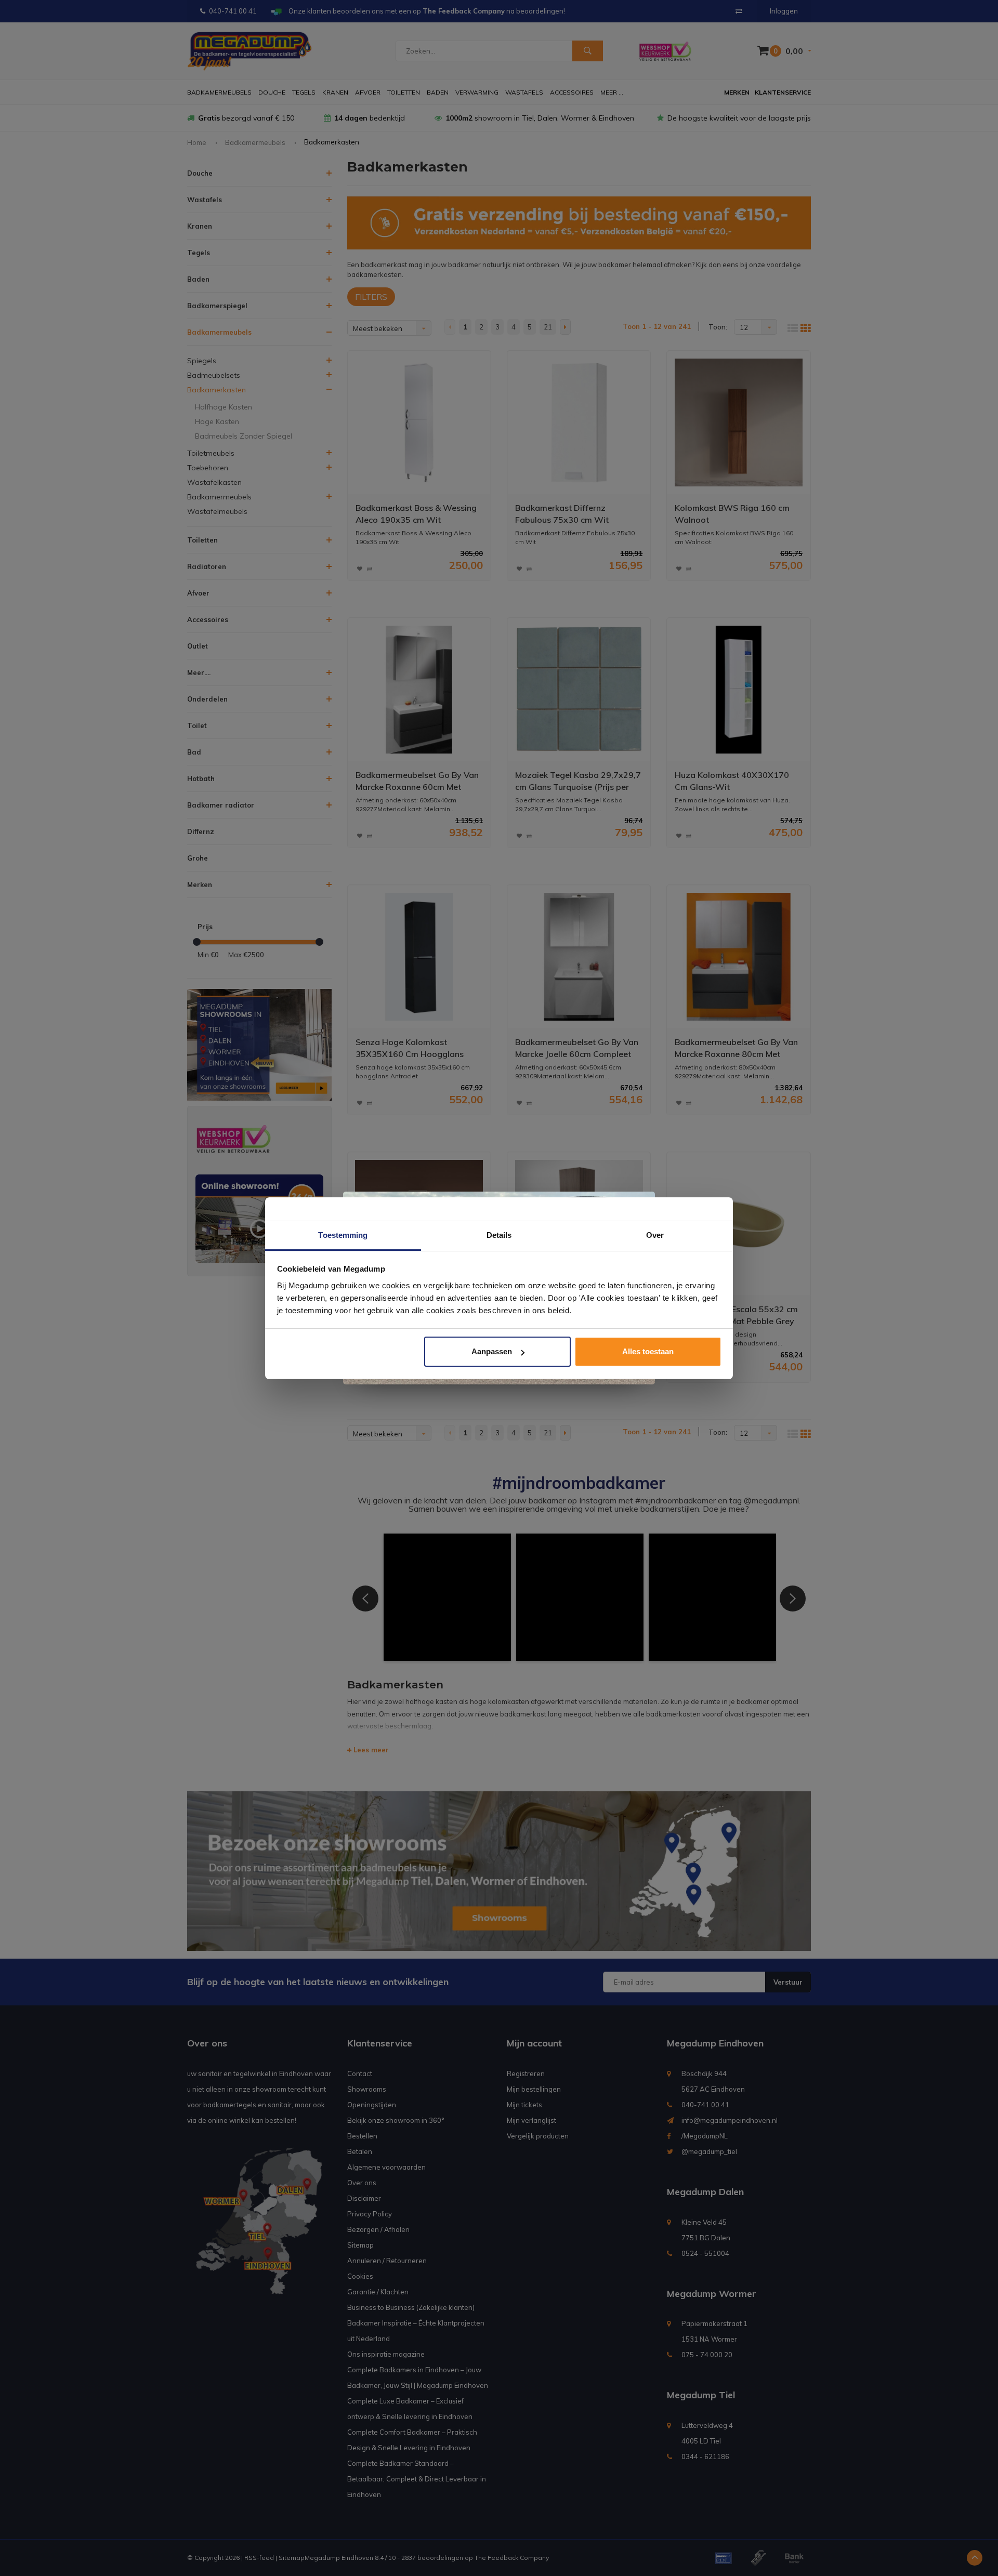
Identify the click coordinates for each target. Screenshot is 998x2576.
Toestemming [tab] (343, 1235)
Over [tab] (655, 1235)
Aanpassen (492, 1351)
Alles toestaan (648, 1351)
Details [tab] (499, 1235)
